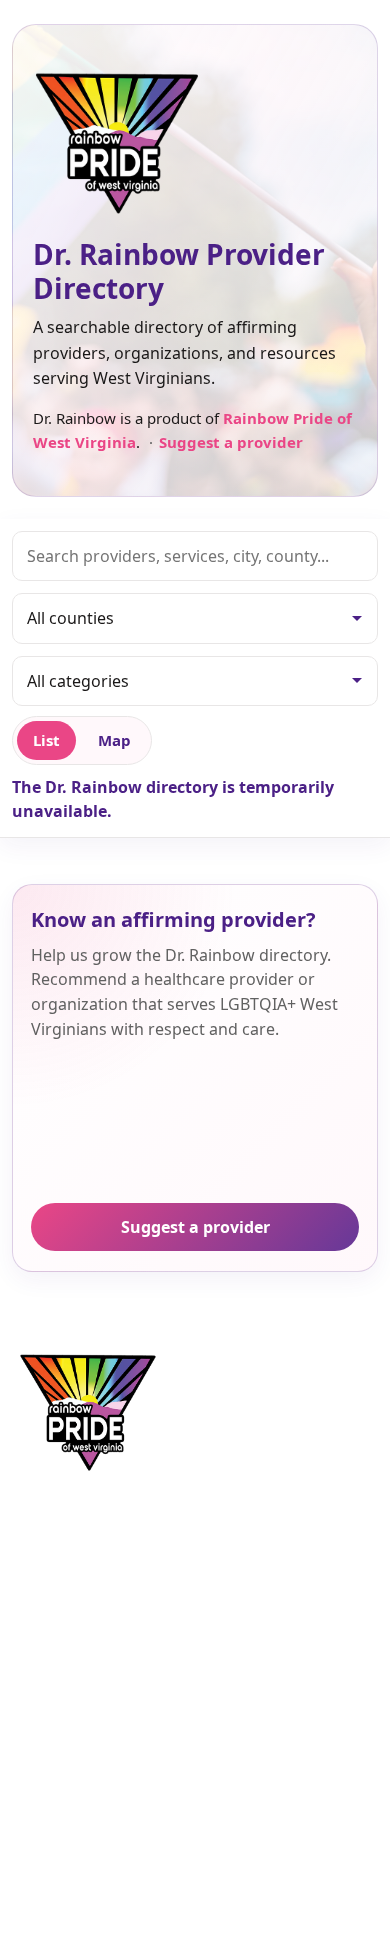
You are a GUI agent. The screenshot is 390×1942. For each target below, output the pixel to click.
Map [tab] (114, 740)
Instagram (53, 1810)
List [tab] (46, 740)
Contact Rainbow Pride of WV (259, 1654)
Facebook (51, 1779)
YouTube (47, 1840)
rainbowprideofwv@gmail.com (265, 1624)
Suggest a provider (230, 442)
